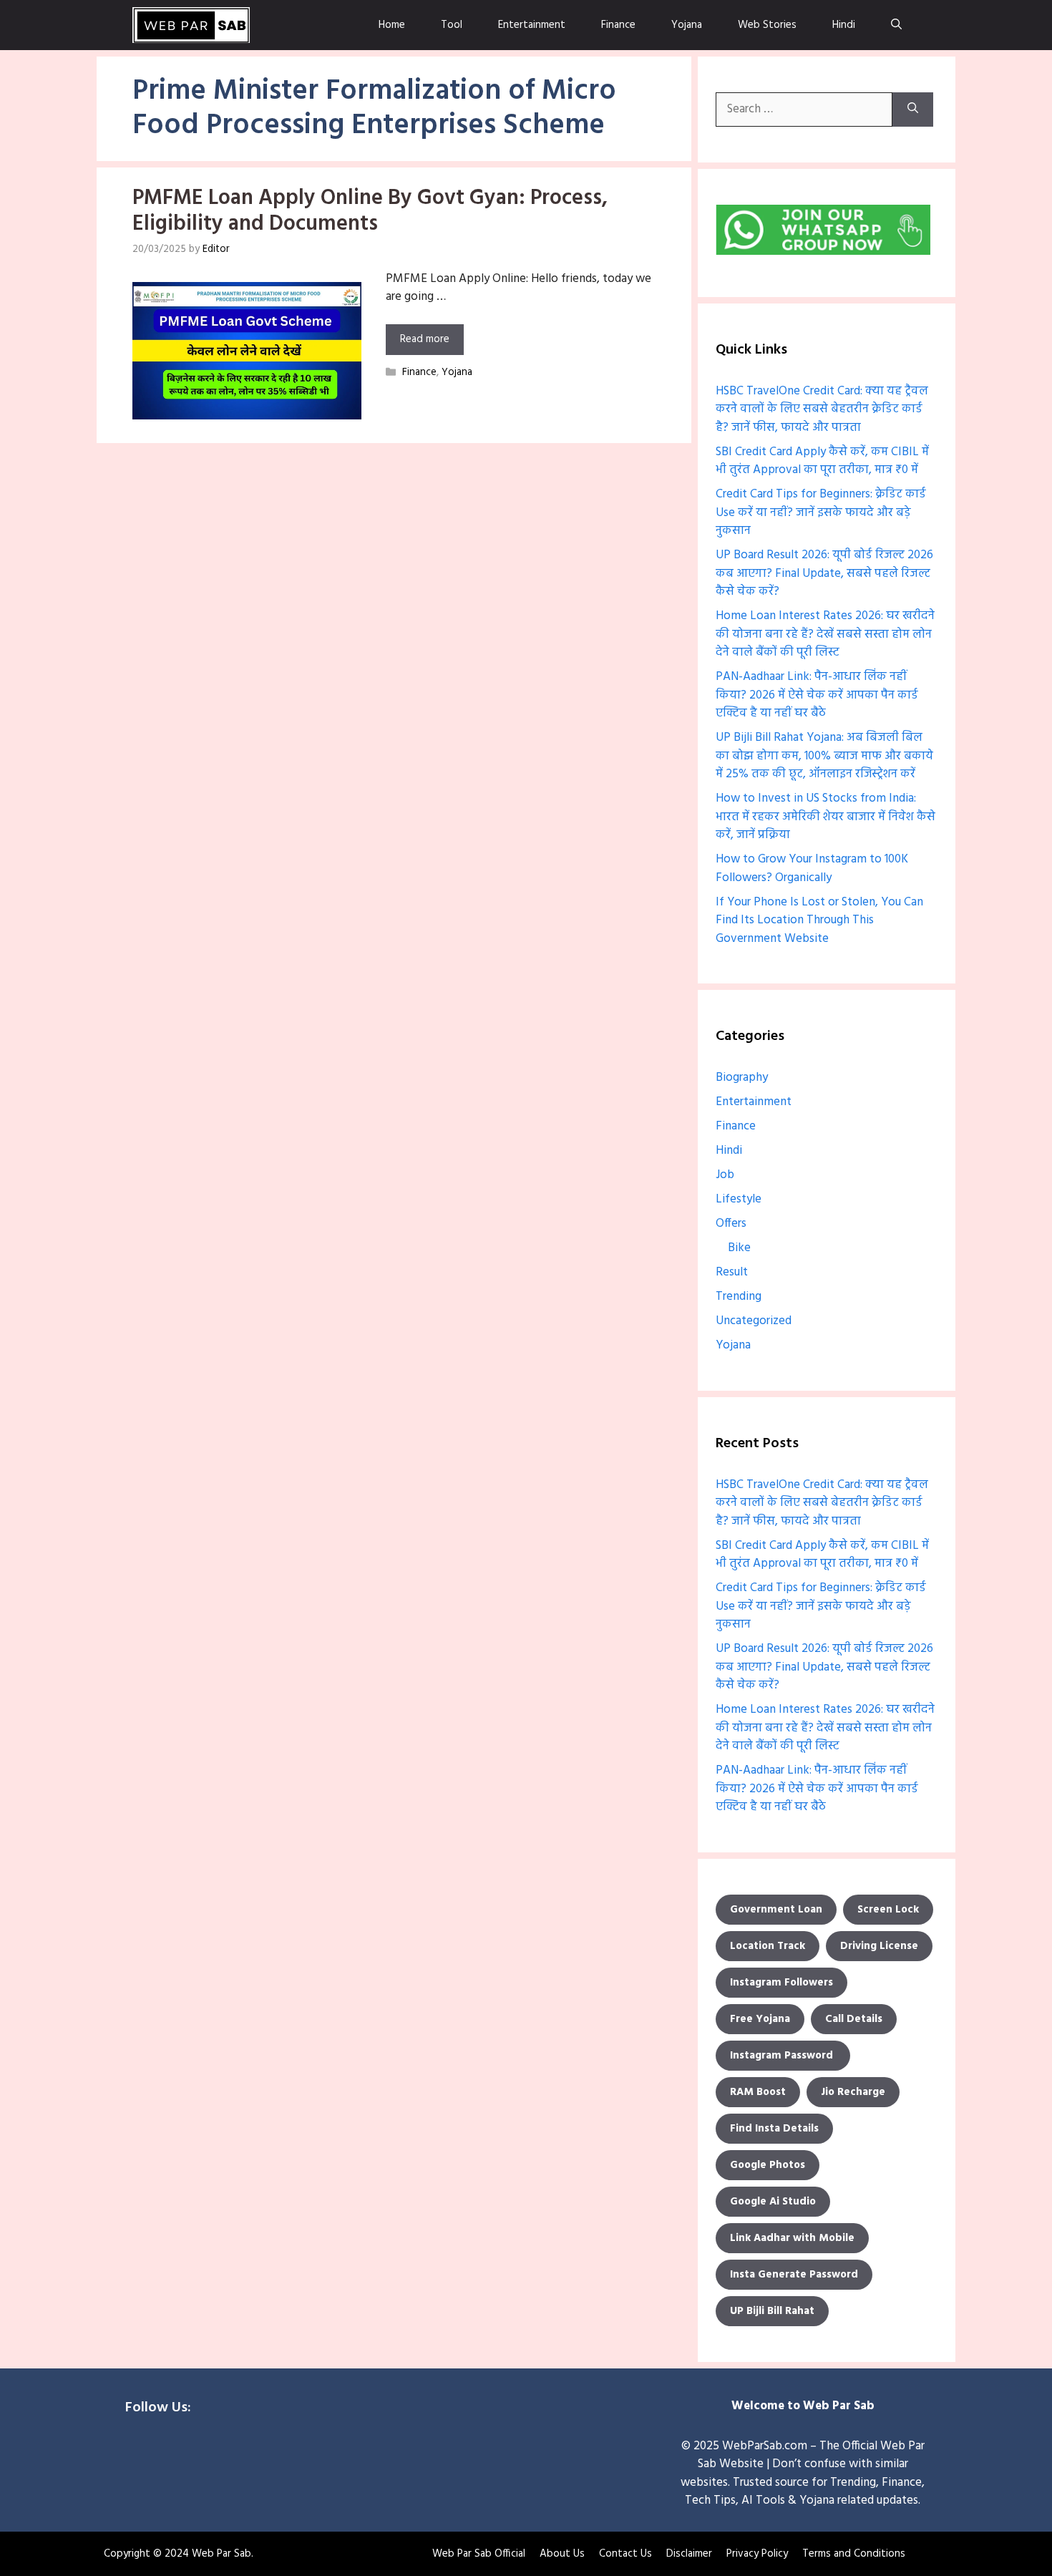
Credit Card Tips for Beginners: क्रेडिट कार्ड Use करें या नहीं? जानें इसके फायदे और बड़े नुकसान (821, 512)
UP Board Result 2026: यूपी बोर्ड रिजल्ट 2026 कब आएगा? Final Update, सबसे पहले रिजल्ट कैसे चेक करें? (824, 573)
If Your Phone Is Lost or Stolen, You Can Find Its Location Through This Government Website (819, 920)
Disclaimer (689, 2554)
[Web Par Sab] (191, 25)
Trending (739, 1297)
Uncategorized (754, 1321)
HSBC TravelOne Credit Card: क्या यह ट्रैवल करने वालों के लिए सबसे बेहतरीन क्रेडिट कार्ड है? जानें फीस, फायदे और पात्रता (822, 409)
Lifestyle (739, 1199)
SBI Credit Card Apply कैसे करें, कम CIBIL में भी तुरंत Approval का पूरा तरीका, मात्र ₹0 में (822, 461)
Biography (742, 1078)
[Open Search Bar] (896, 25)
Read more (425, 339)
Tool (452, 25)
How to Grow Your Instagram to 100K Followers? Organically (812, 869)
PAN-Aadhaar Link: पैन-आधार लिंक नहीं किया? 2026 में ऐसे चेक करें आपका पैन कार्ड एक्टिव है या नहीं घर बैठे (817, 695)
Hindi (844, 25)
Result (732, 1272)
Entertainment (532, 25)
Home (392, 25)
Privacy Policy (757, 2554)
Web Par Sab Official (479, 2554)
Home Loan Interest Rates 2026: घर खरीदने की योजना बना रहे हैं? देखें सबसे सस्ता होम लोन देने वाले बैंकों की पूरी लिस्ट (825, 634)
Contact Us (625, 2554)
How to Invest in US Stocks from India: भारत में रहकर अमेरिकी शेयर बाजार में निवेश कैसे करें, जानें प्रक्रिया (825, 817)
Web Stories (767, 25)
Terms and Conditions (854, 2554)
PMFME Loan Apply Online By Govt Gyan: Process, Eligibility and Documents (370, 211)
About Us (562, 2554)
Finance (618, 25)
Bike (739, 1248)
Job (725, 1175)
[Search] (913, 110)
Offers (731, 1224)
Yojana (687, 25)
